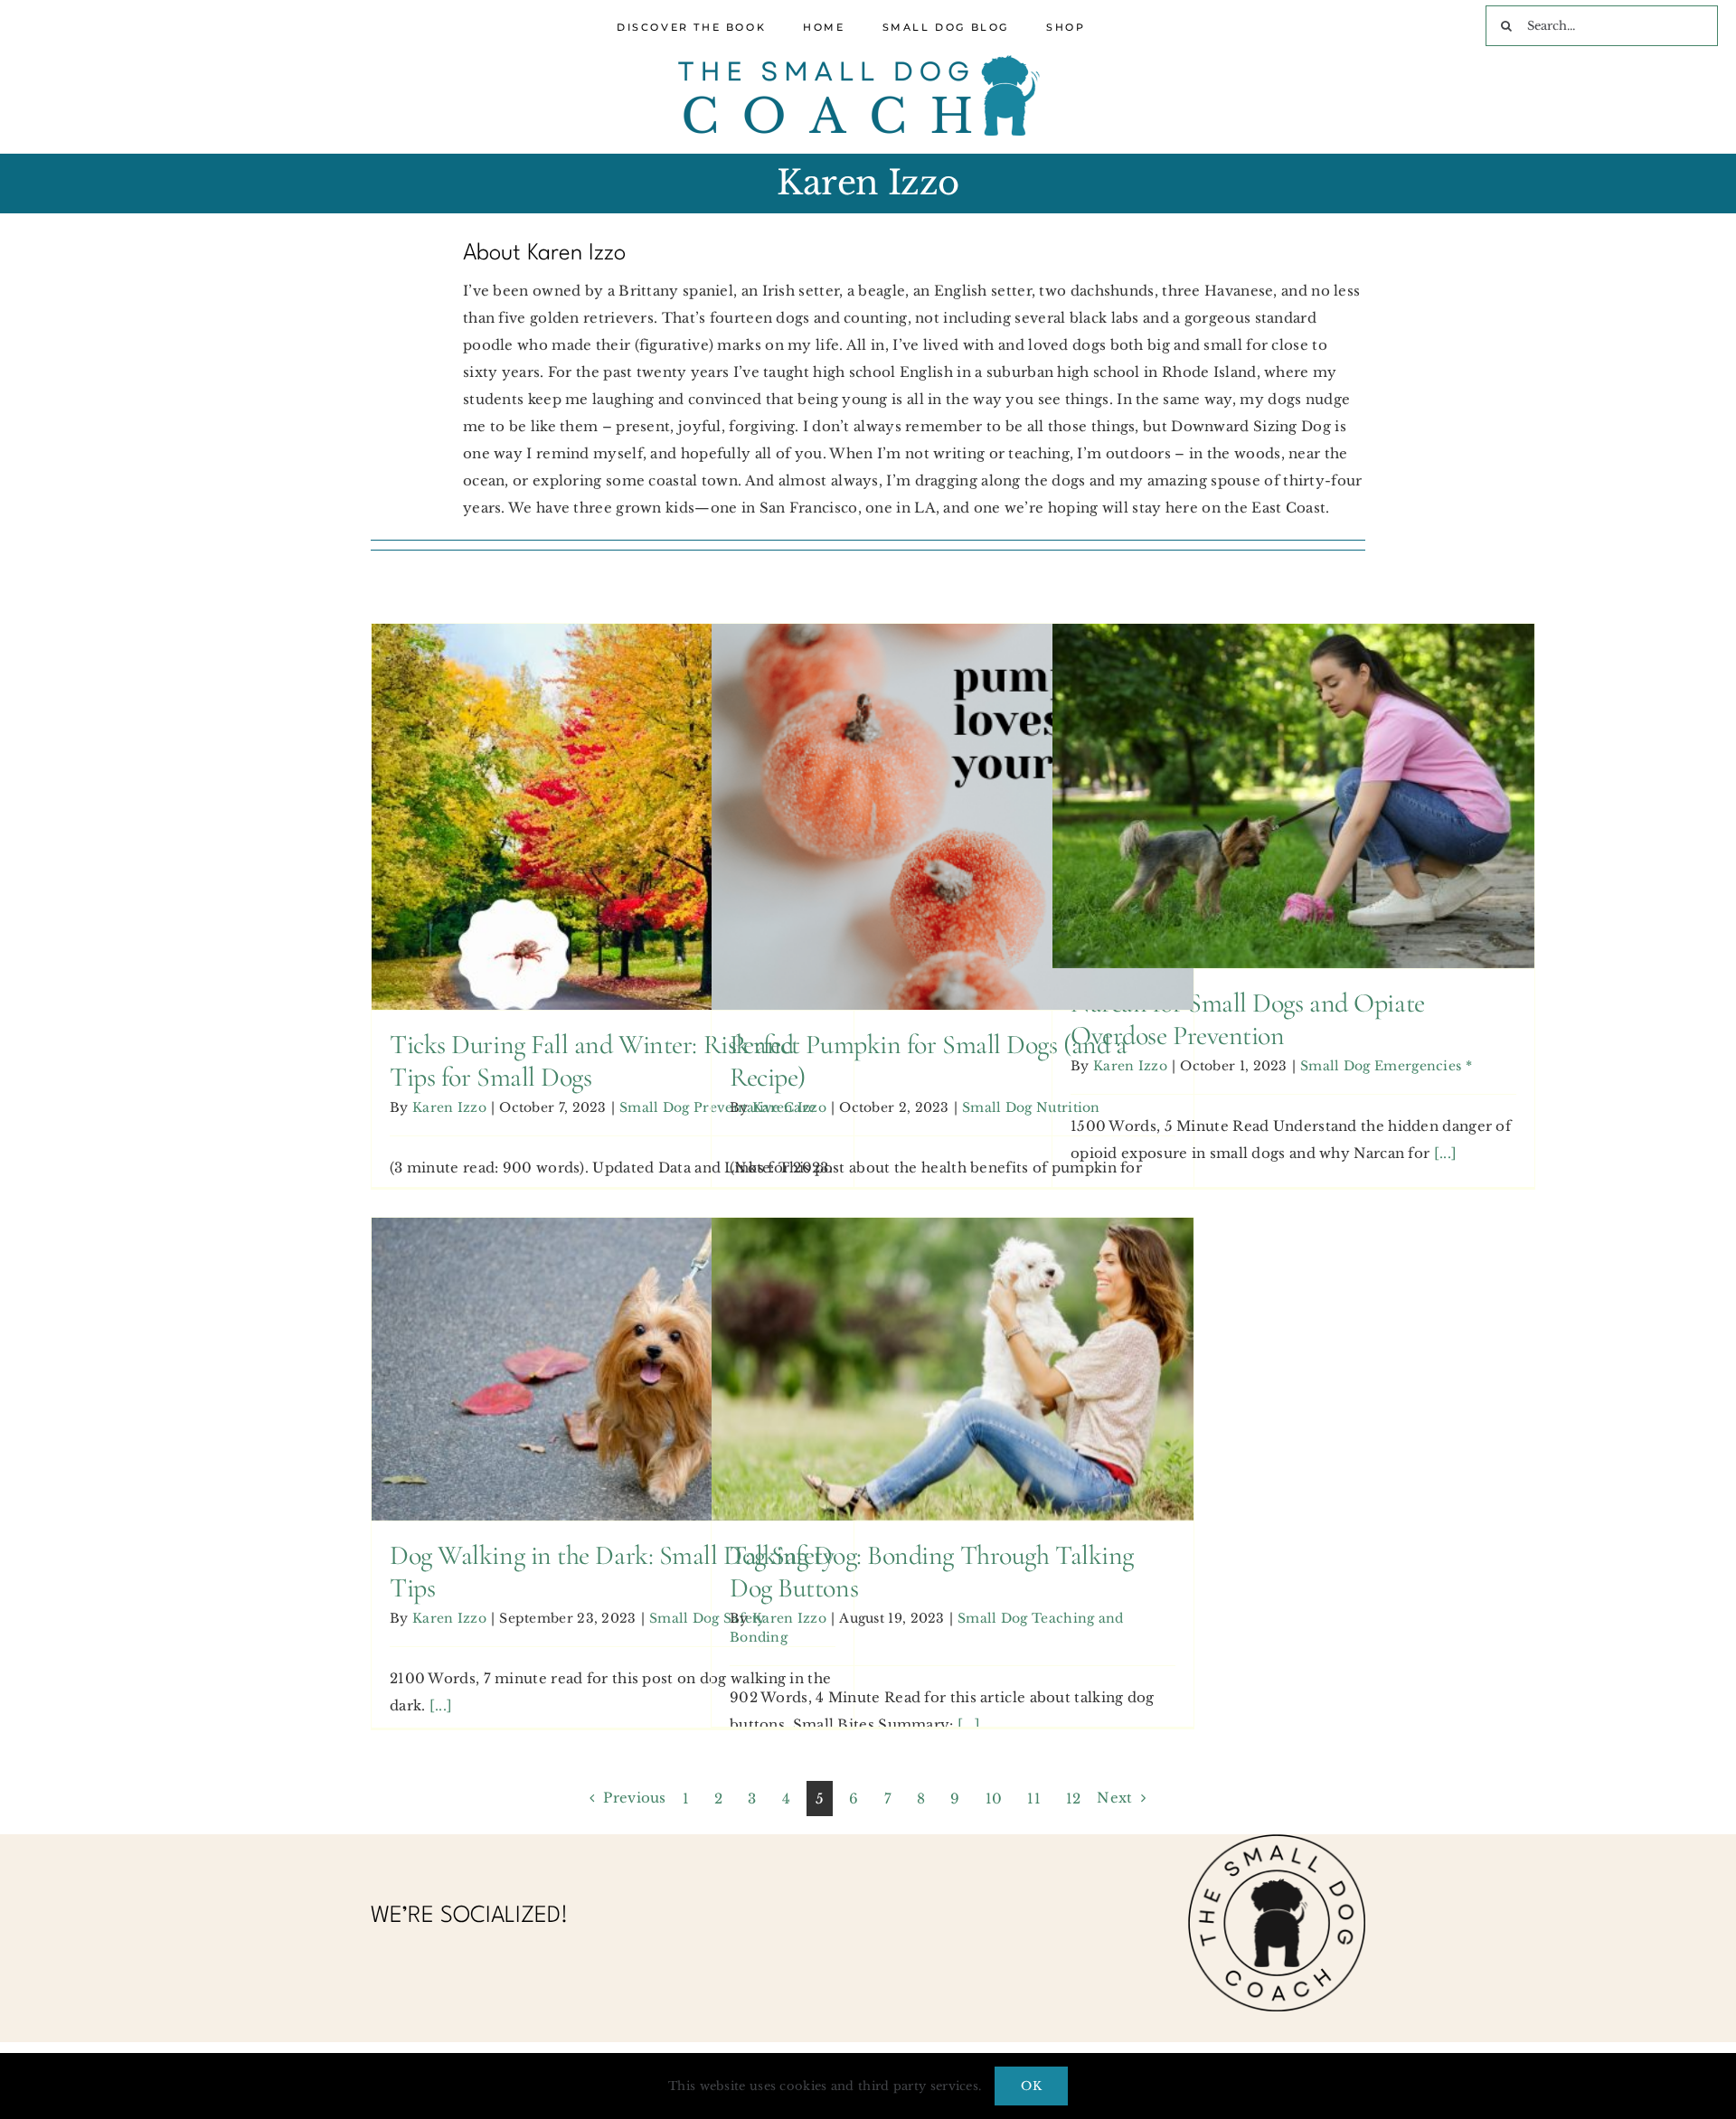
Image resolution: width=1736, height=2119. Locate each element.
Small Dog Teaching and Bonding (953, 1417)
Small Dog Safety (612, 1405)
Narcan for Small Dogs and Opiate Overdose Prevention (1293, 752)
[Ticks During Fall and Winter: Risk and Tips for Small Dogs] (613, 816)
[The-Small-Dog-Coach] (859, 62)
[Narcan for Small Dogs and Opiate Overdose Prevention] (1293, 796)
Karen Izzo (449, 1107)
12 (1074, 1799)
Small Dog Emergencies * (1293, 844)
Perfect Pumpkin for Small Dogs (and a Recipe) (952, 786)
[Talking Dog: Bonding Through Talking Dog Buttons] (953, 1369)
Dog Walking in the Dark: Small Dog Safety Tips (612, 1338)
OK (1031, 2086)
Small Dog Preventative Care (613, 865)
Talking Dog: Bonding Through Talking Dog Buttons (952, 1324)
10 (994, 1799)
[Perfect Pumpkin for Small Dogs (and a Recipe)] (953, 816)
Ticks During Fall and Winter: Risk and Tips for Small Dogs (612, 772)
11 (1034, 1799)
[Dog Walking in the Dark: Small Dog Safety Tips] (613, 1369)
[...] (1446, 1153)
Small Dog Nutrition (952, 852)
